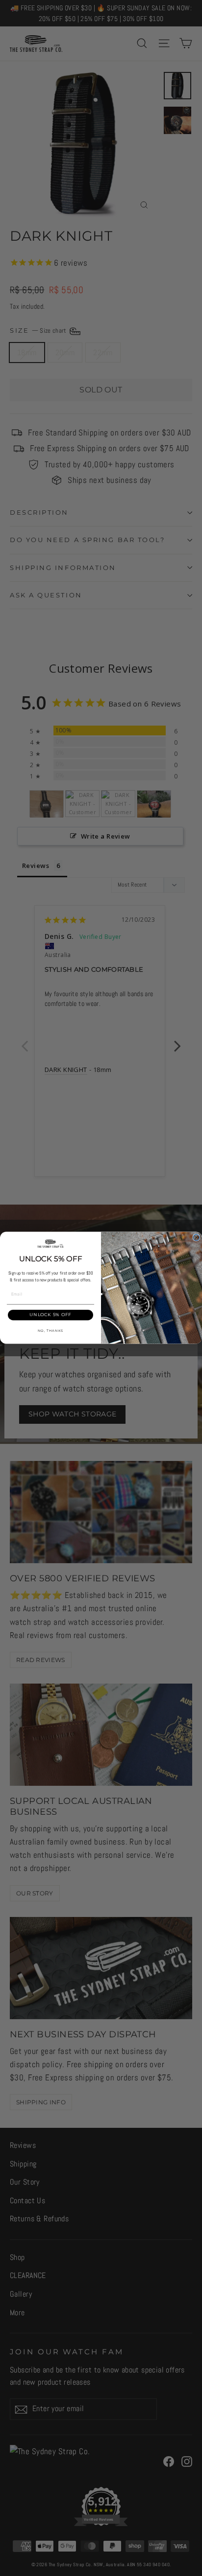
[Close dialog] (196, 1238)
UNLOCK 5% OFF (50, 1315)
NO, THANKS (50, 1331)
